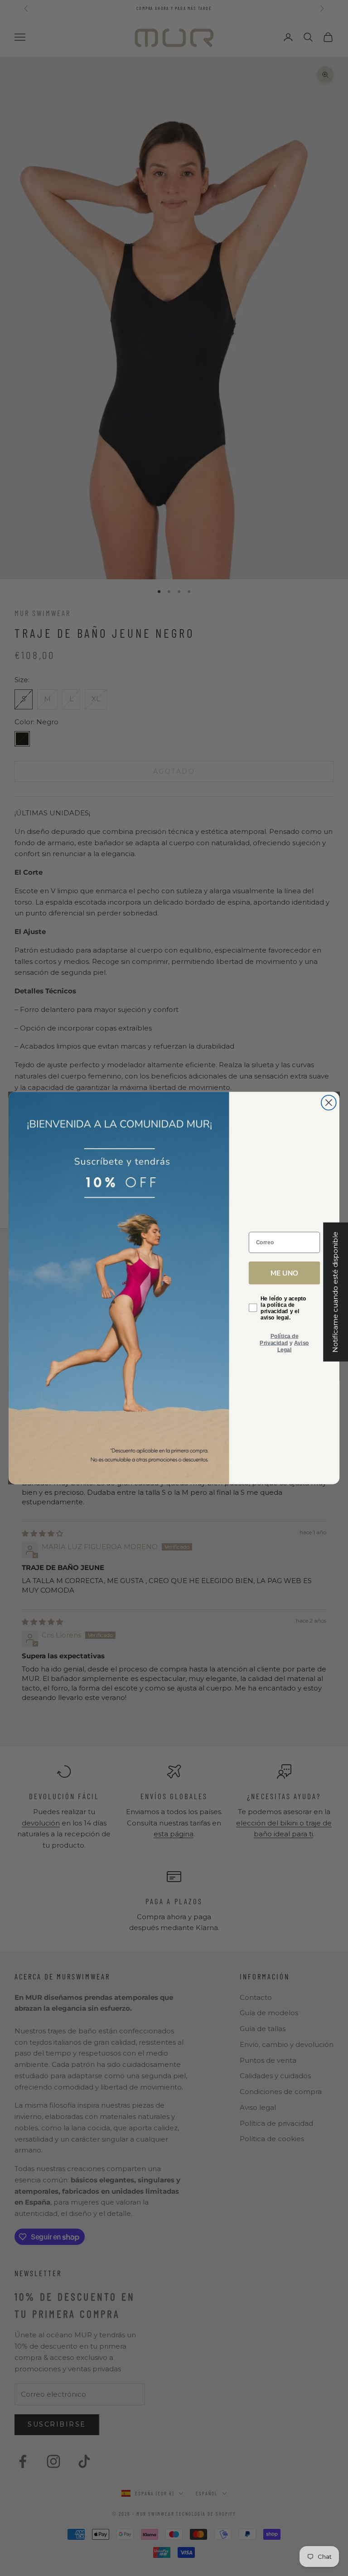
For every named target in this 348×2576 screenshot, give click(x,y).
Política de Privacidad (279, 1339)
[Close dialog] (329, 1103)
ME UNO (284, 1273)
